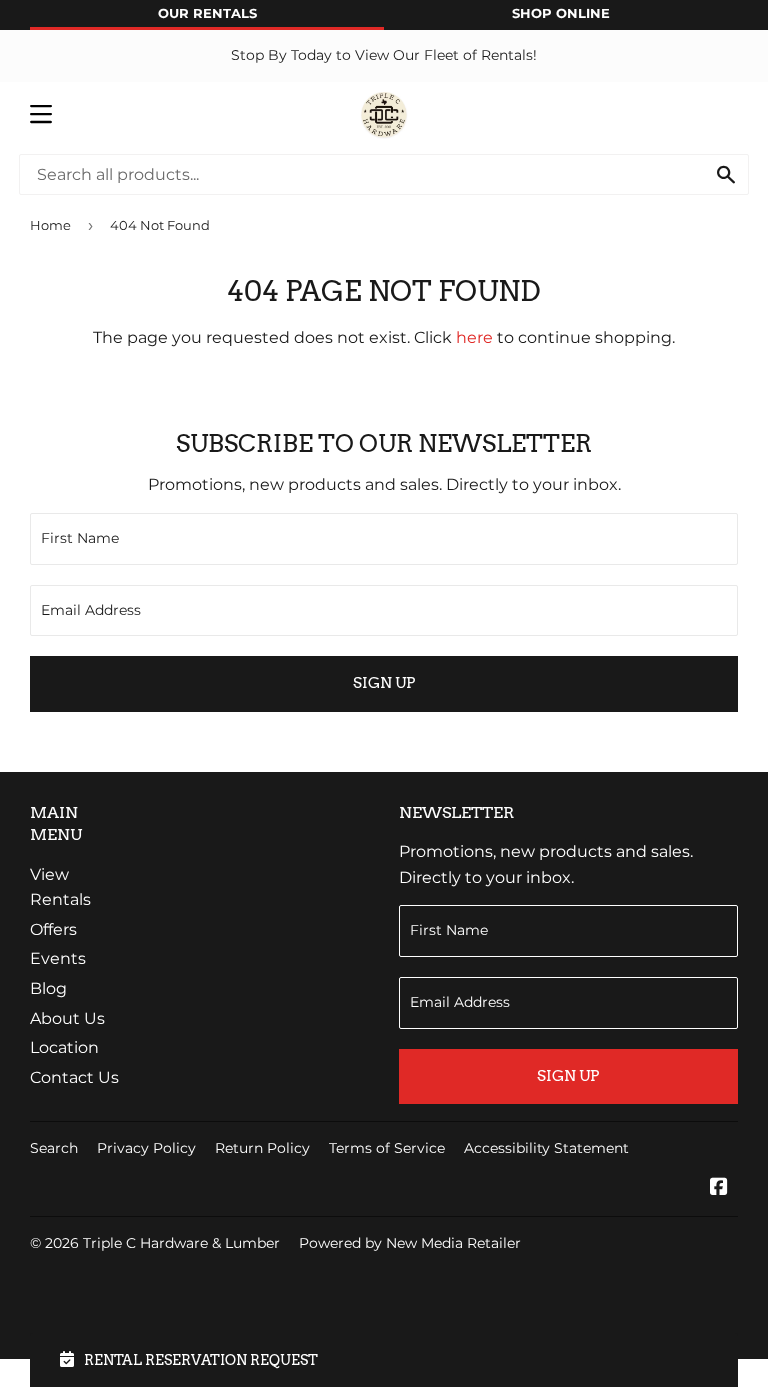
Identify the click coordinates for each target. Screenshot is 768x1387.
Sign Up (384, 683)
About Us (67, 1018)
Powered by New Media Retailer (410, 1243)
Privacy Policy (146, 1148)
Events (58, 958)
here (474, 337)
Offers (53, 929)
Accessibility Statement (546, 1148)
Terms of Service (387, 1148)
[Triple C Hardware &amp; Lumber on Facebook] (719, 1188)
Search (54, 1148)
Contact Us (74, 1077)
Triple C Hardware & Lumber (181, 1243)
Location (64, 1047)
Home (50, 225)
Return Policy (262, 1148)
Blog (48, 988)
